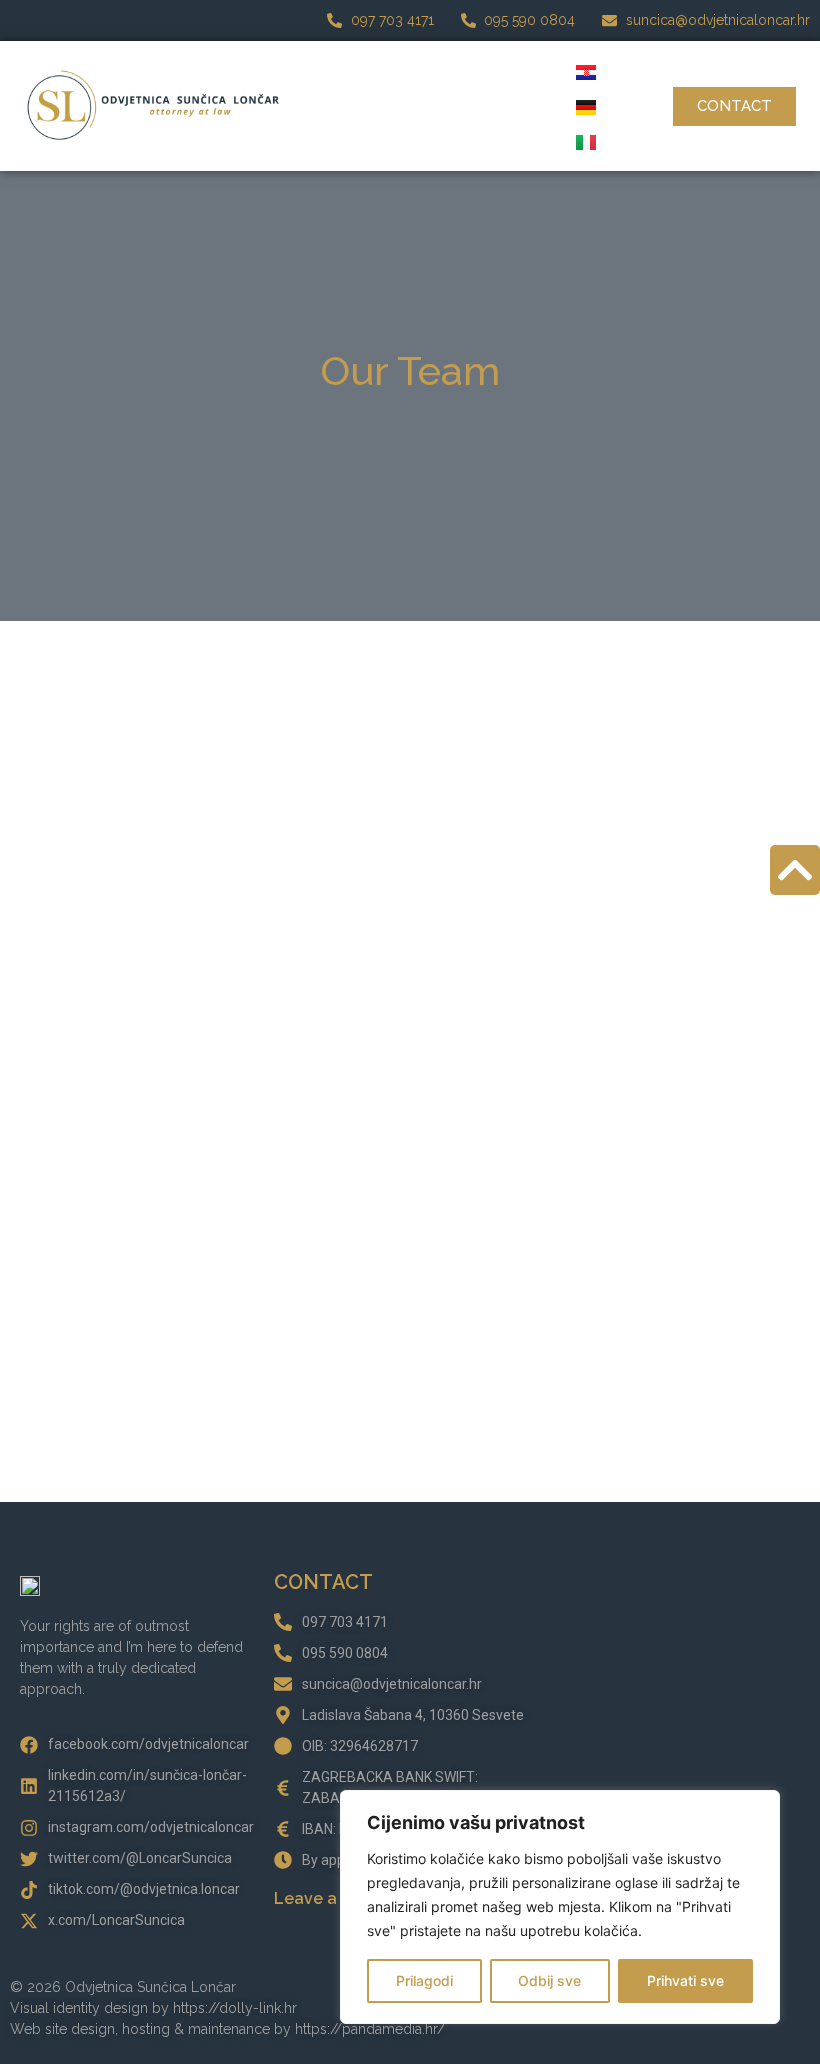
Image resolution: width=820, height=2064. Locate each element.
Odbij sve (549, 1980)
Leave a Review (336, 1898)
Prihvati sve (685, 1980)
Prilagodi (424, 1980)
